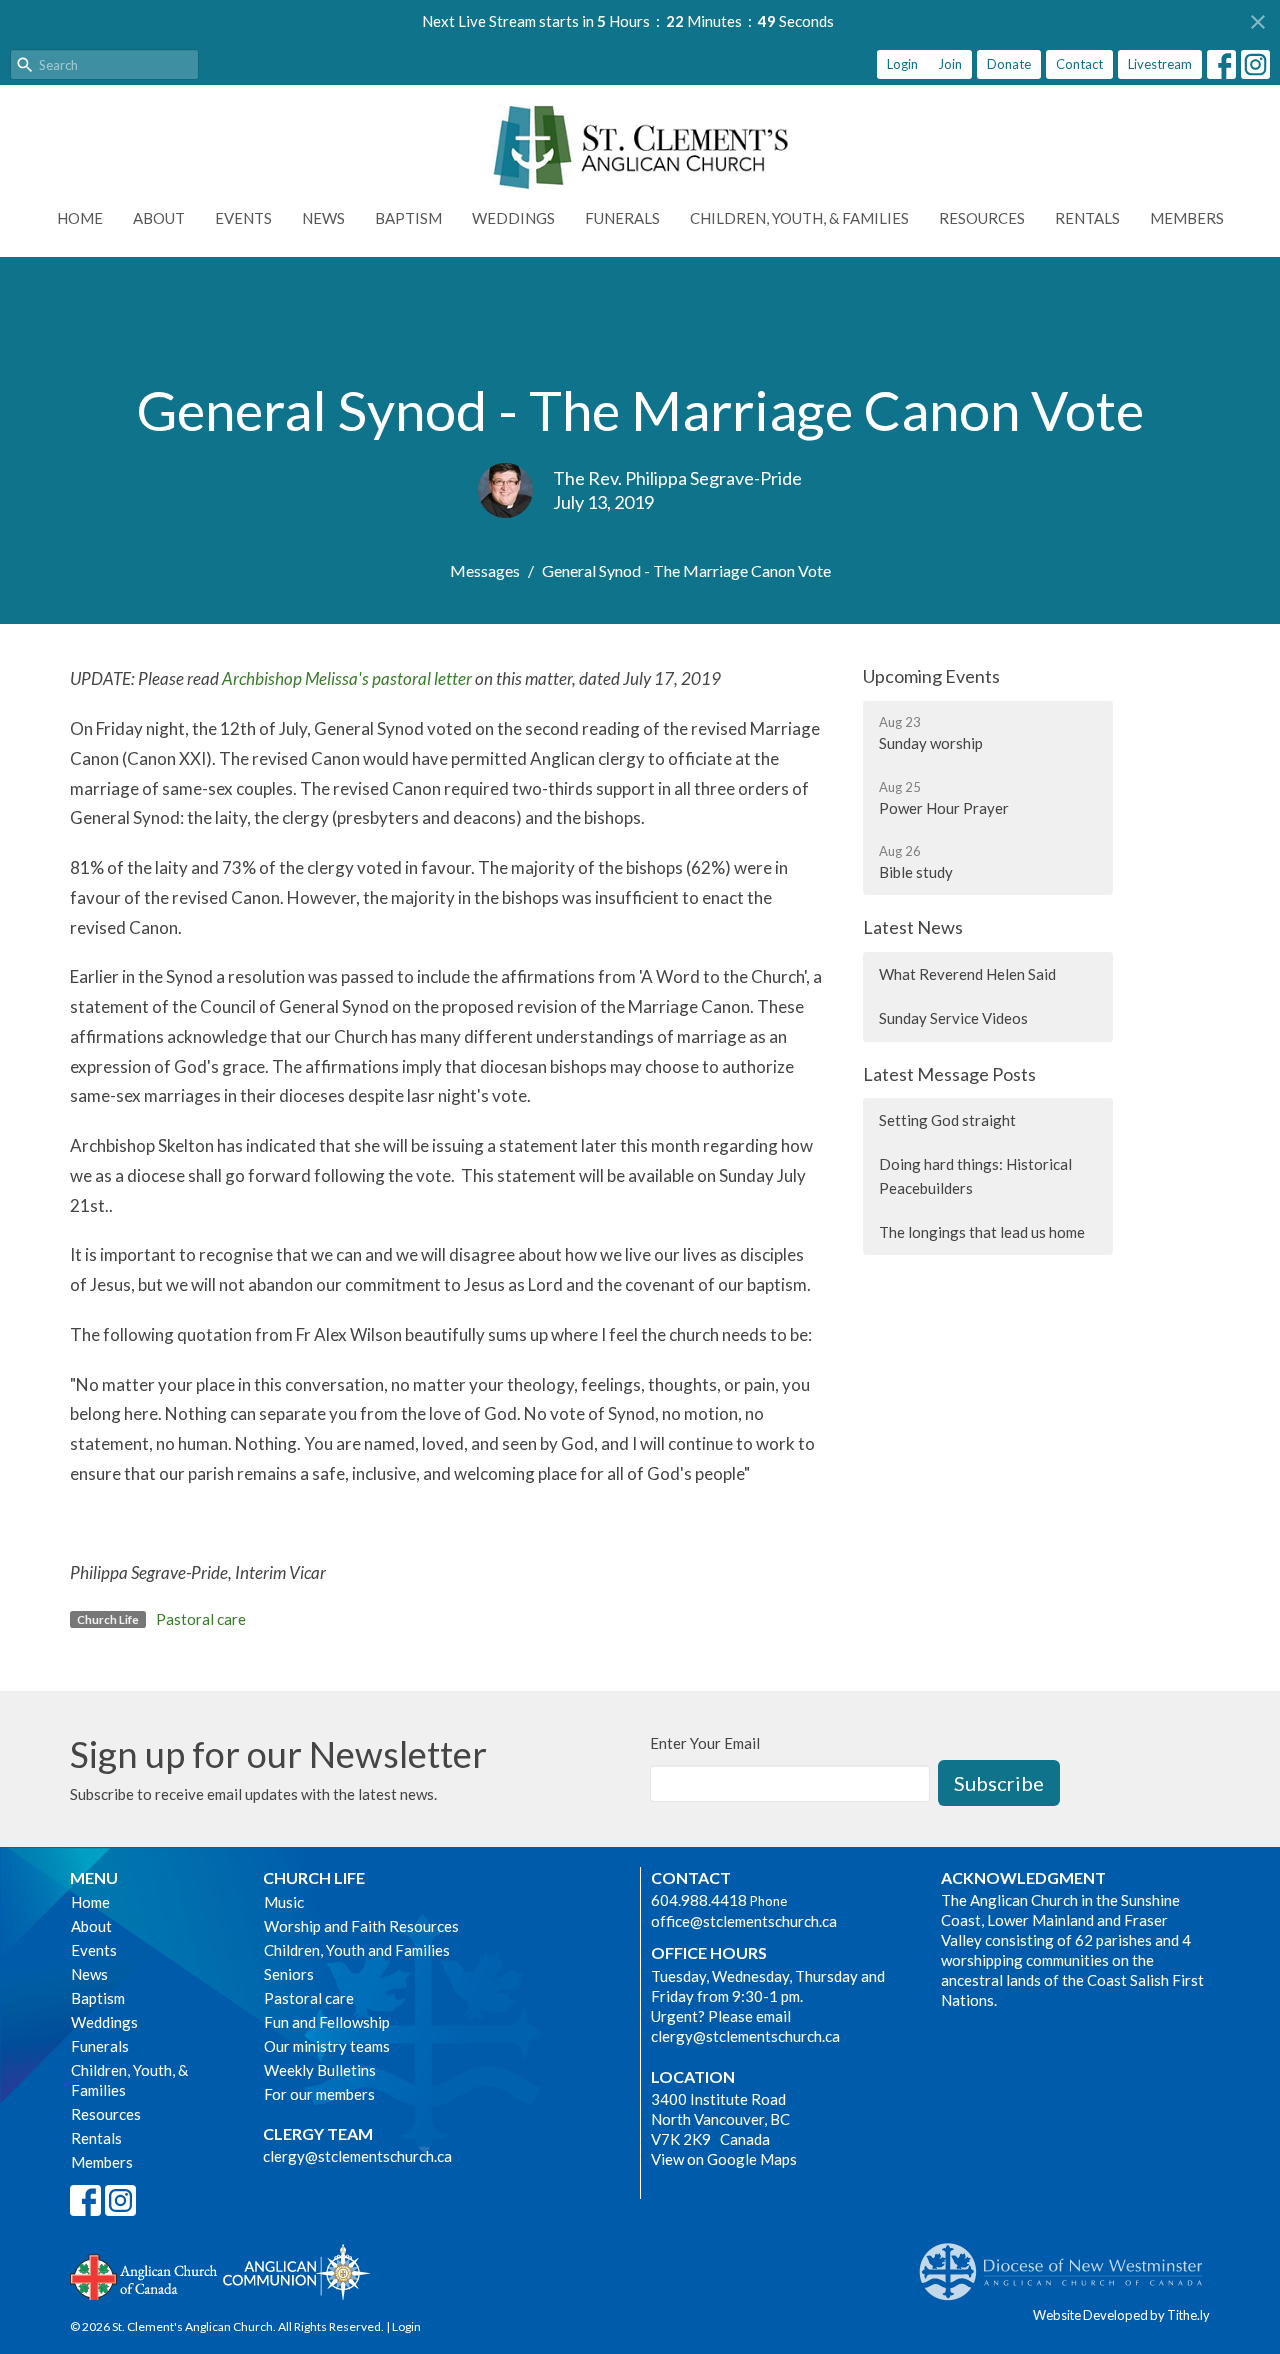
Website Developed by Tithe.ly (1121, 2315)
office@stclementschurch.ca (744, 1921)
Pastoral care (201, 1619)
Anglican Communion (296, 2271)
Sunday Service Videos (953, 1018)
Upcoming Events (931, 676)
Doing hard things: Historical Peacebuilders (975, 1175)
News (323, 218)
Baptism (408, 218)
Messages (485, 570)
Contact (1079, 64)
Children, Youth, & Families (799, 218)
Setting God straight (947, 1120)
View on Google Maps (724, 2159)
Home (80, 218)
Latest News (913, 927)
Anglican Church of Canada (144, 2275)
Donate (1009, 64)
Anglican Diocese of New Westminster (1068, 2262)
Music (284, 1902)
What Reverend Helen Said (967, 974)
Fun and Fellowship (327, 2022)
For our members (319, 2094)
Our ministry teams (327, 2046)
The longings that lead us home (982, 1232)
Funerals (622, 218)
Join (950, 64)
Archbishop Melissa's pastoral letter (347, 678)
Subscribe (999, 1783)
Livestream (1160, 64)
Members (1187, 218)
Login (902, 64)
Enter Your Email (705, 1743)
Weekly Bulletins (320, 2070)
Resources (982, 218)
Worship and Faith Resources (361, 1926)
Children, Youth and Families (357, 1950)
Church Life (314, 1877)
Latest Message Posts (949, 1074)
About (159, 218)
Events (243, 218)
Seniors (289, 1974)
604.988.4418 (699, 1900)
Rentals (1087, 218)
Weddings (513, 218)
